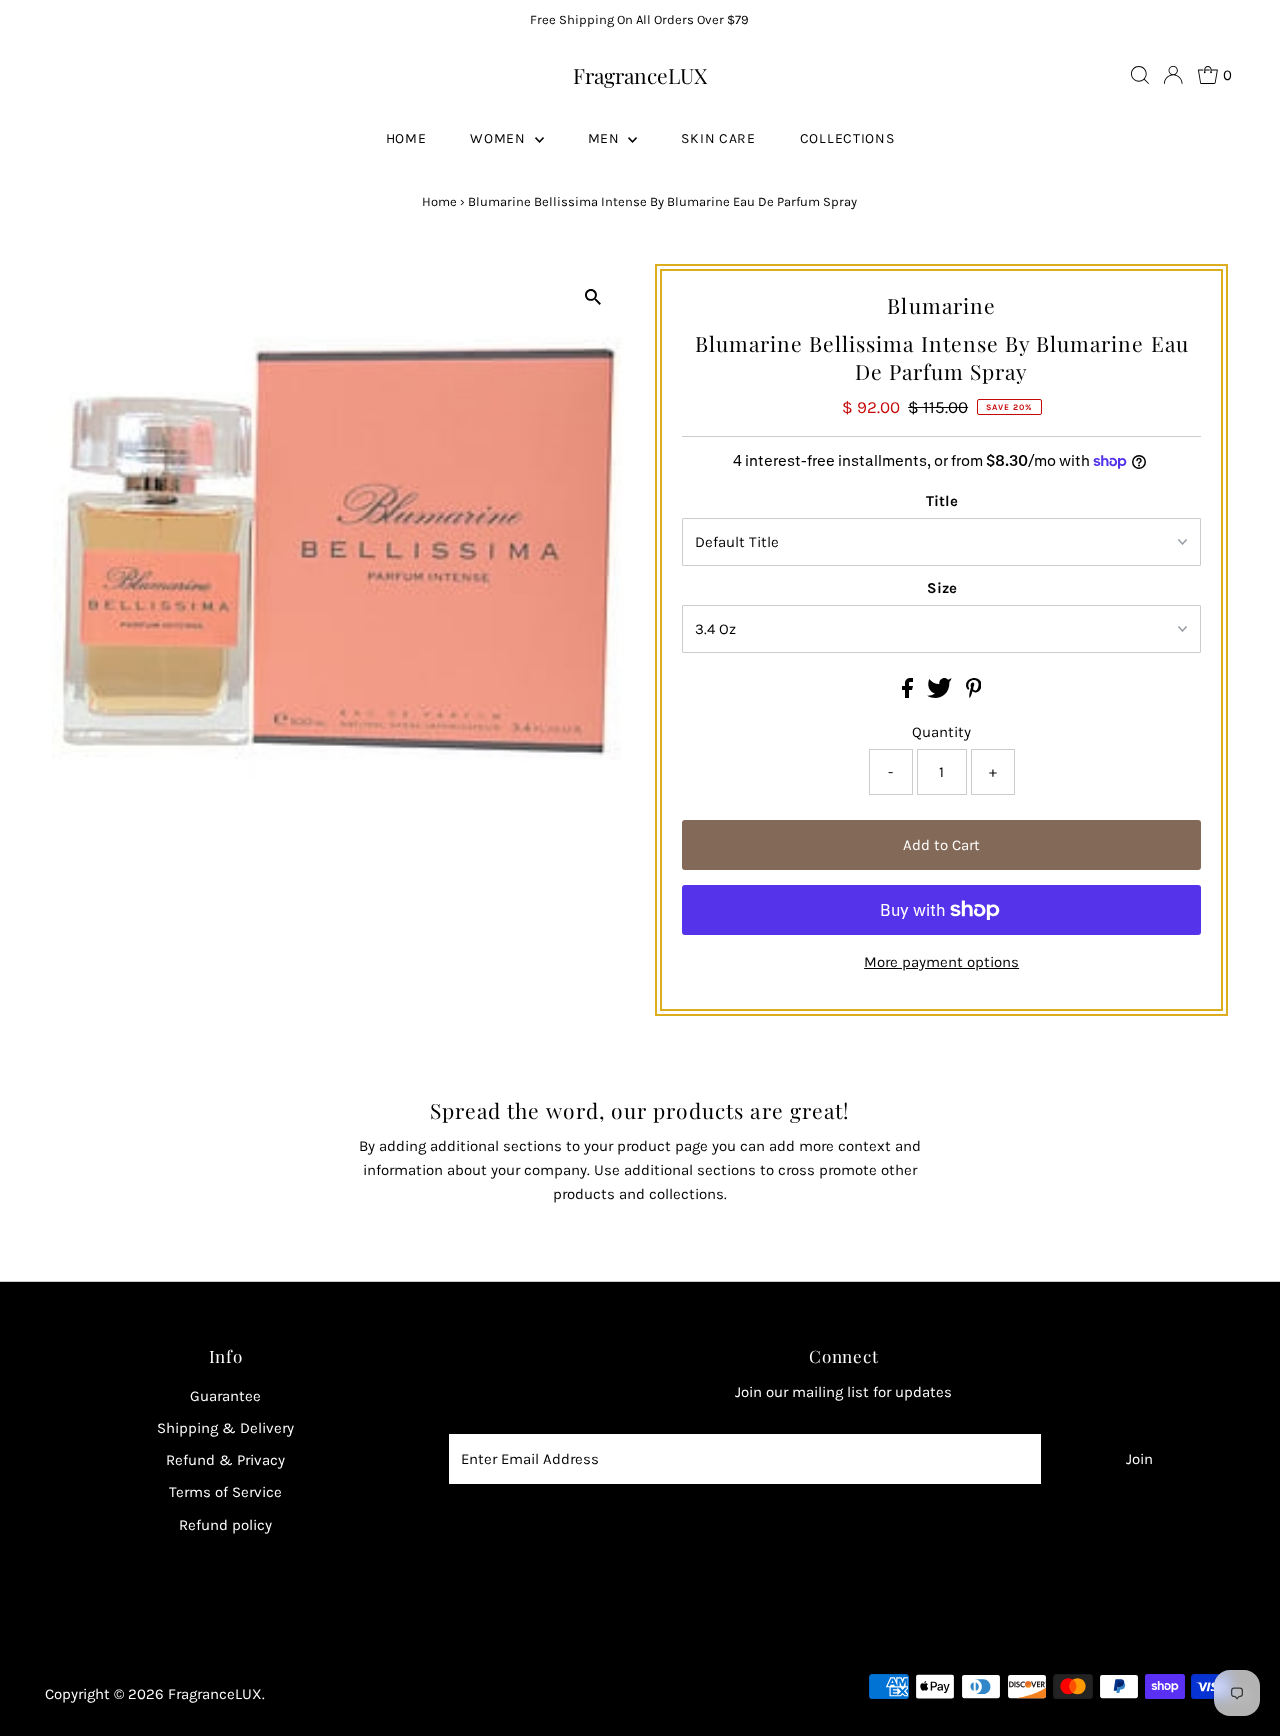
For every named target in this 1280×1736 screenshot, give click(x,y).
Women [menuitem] (499, 138)
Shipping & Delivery (225, 1428)
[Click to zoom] (592, 296)
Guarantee (225, 1396)
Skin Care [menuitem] (718, 138)
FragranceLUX (640, 75)
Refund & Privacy (225, 1460)
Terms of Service (225, 1492)
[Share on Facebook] (909, 693)
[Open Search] (1140, 75)
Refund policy (225, 1525)
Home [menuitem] (406, 138)
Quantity (941, 732)
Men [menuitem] (606, 138)
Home (439, 201)
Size (942, 588)
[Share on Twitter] (941, 693)
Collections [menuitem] (847, 138)
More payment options (941, 962)
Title (942, 501)
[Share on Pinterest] (974, 693)
